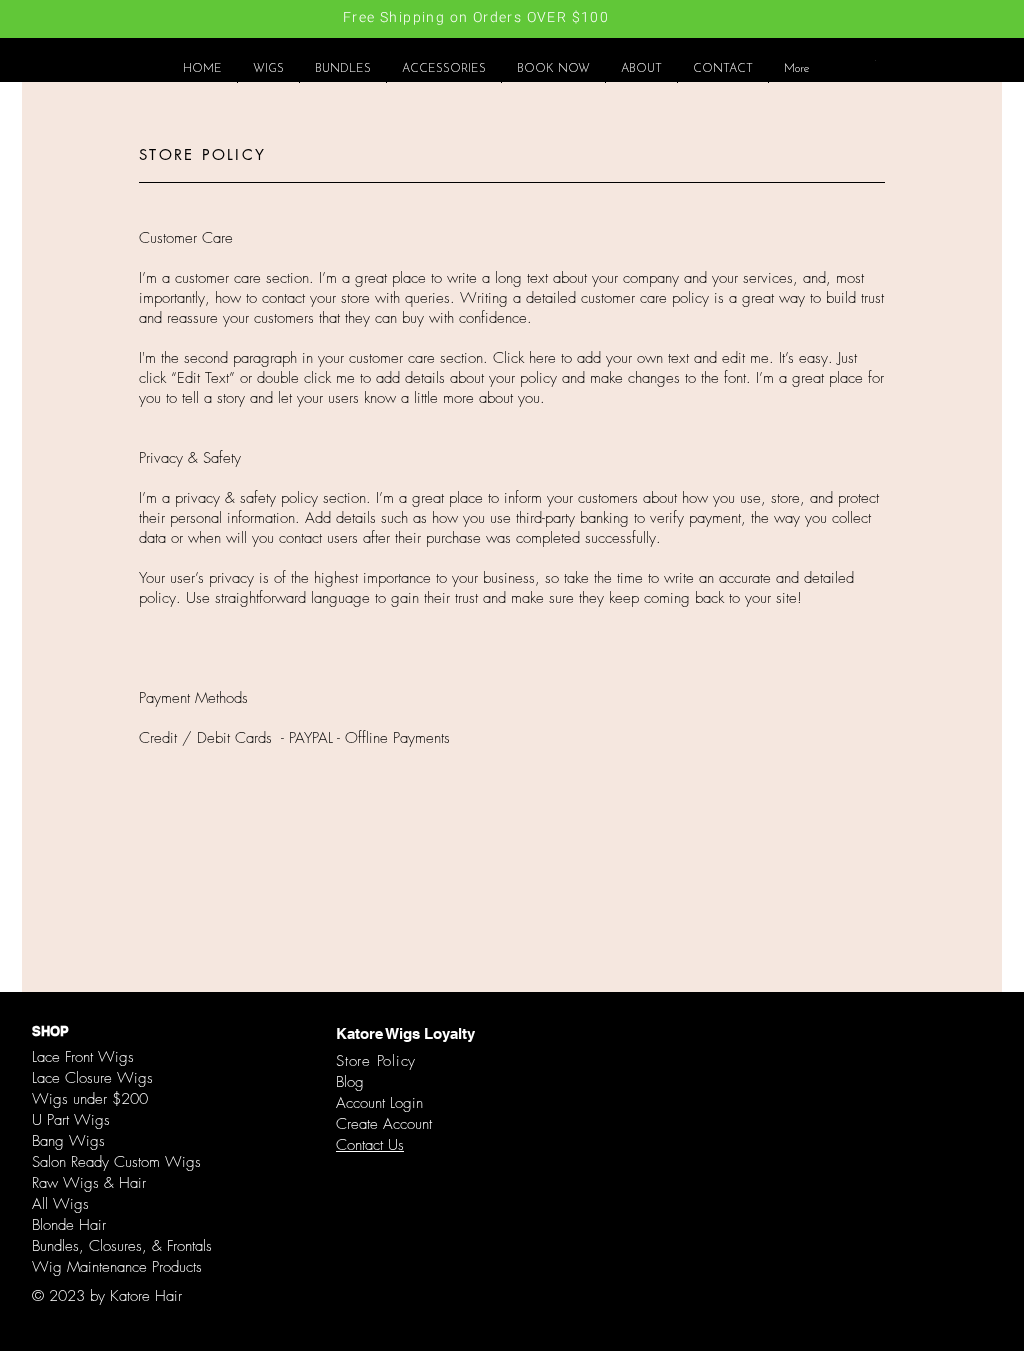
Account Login (379, 1103)
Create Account (384, 1124)
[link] (876, 60)
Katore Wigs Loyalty (405, 1033)
